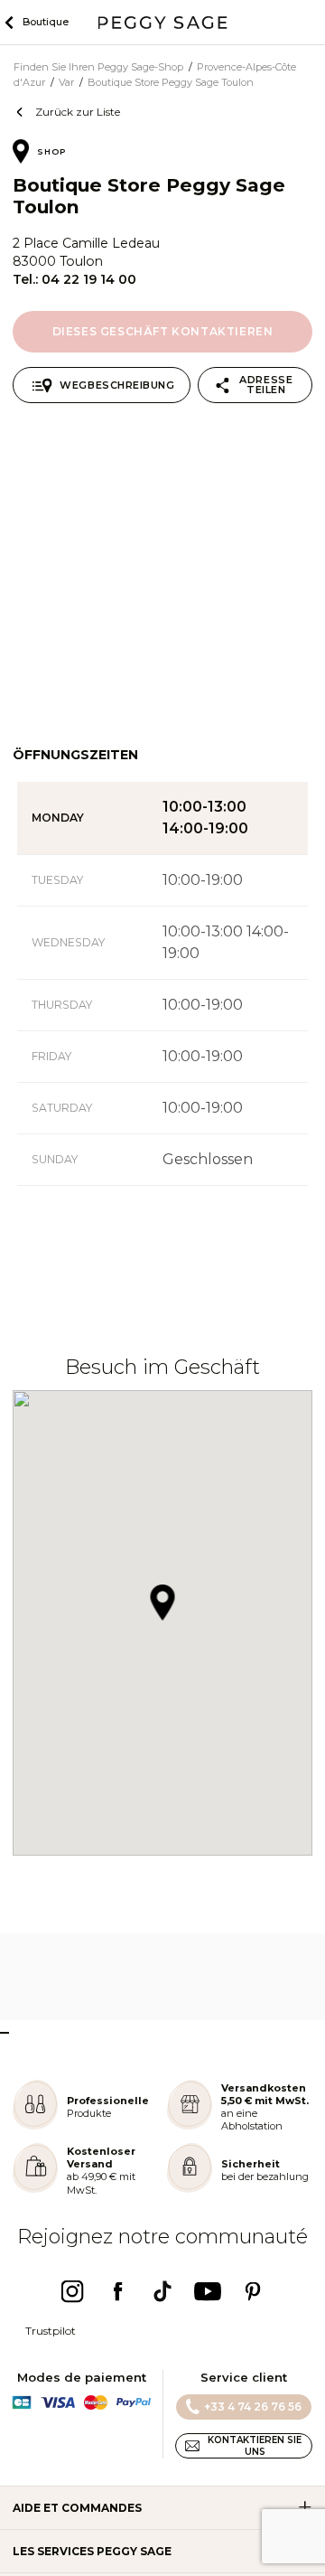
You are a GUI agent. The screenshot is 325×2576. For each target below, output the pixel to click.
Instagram (72, 2291)
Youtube (208, 2291)
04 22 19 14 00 (89, 279)
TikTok (162, 2291)
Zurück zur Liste (78, 112)
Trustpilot (51, 2331)
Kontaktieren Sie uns (255, 2446)
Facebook (117, 2291)
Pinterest (253, 2291)
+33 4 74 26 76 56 (253, 2407)
